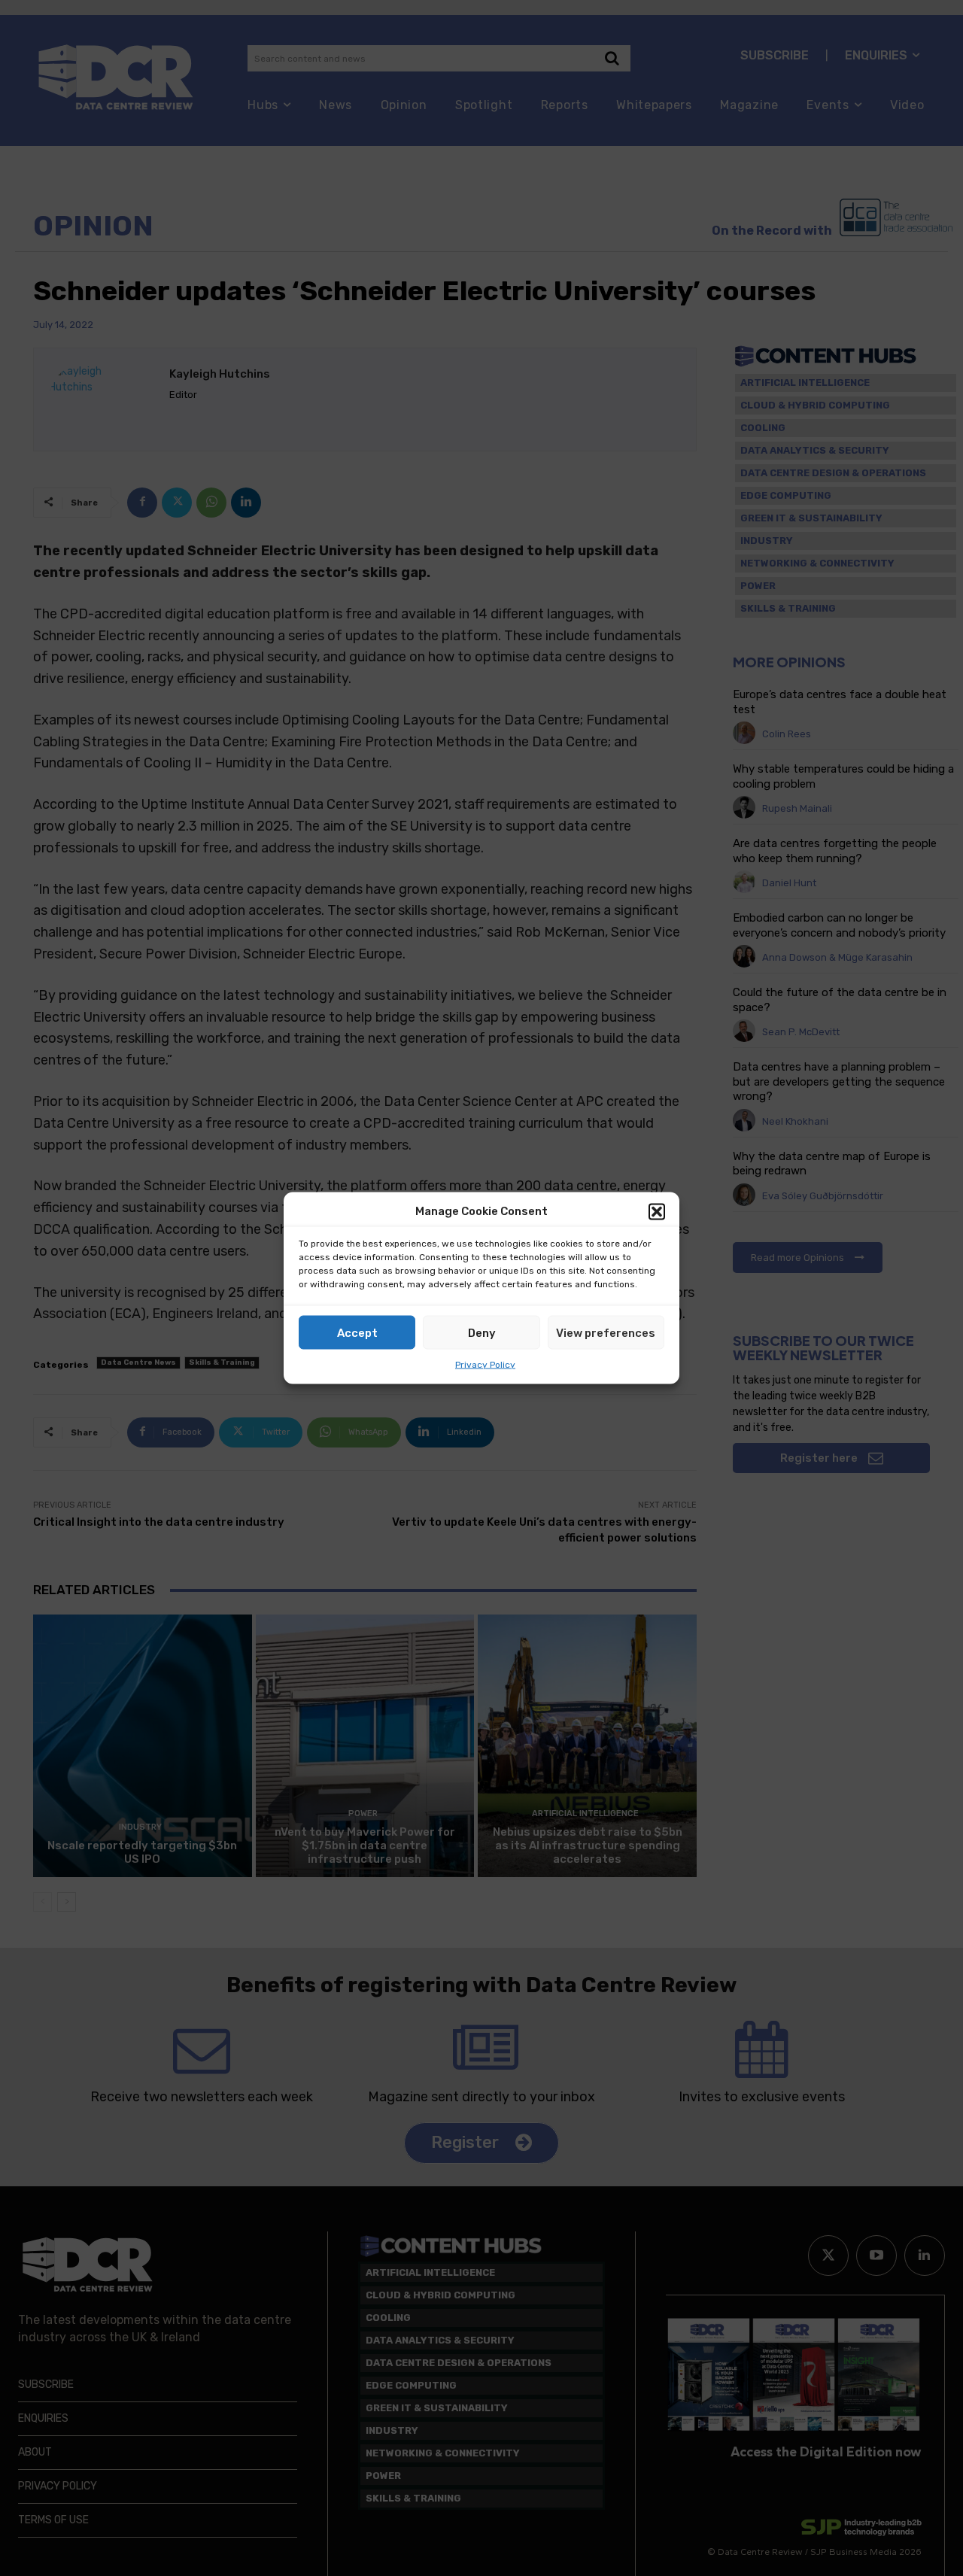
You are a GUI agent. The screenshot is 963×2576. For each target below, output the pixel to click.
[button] (657, 1211)
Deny (482, 1332)
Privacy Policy (485, 1365)
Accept (357, 1332)
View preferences (606, 1332)
